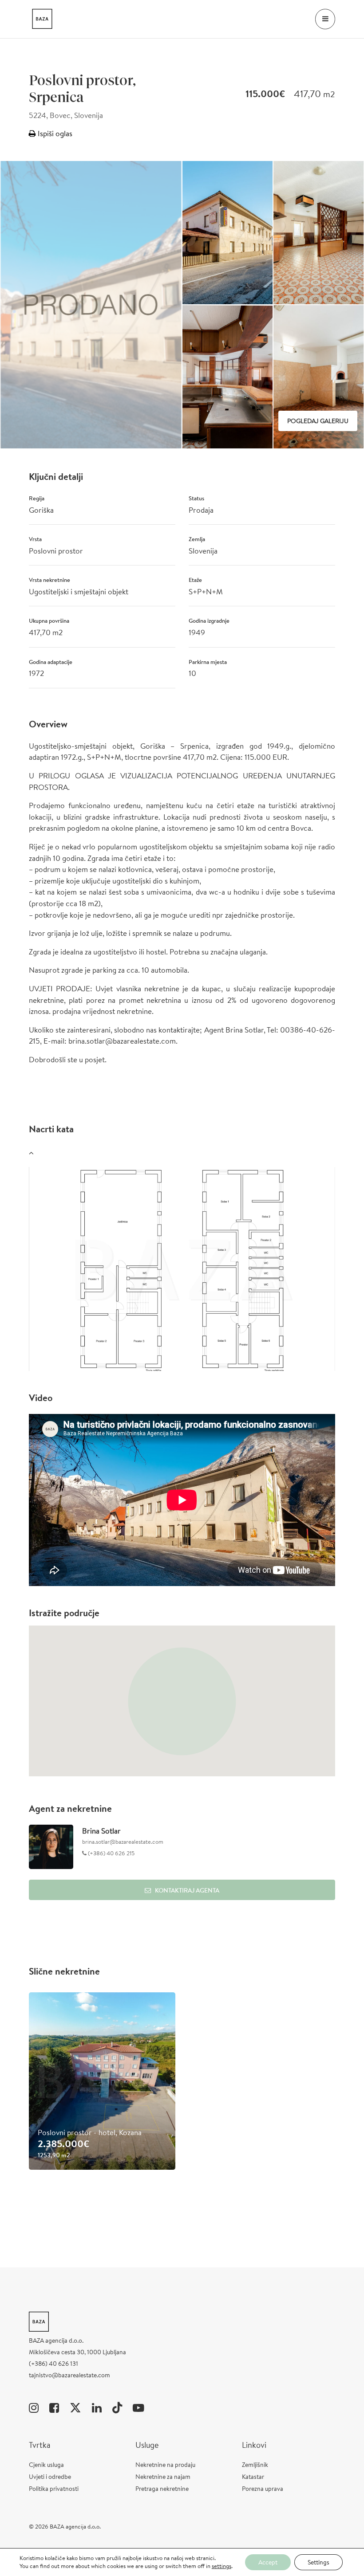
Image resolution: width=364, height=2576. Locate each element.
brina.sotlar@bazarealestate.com (123, 1842)
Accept (268, 2562)
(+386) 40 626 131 (53, 2364)
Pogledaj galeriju (318, 421)
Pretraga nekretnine (162, 2489)
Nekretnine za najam (163, 2477)
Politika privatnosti (54, 2489)
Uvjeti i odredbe (50, 2477)
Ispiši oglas (54, 133)
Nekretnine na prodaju (165, 2465)
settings (222, 2566)
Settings (318, 2562)
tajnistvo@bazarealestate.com (69, 2375)
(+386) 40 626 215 (111, 1853)
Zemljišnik (255, 2465)
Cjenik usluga (46, 2465)
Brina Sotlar (101, 1831)
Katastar (253, 2477)
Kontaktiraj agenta (187, 1890)
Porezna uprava (263, 2489)
